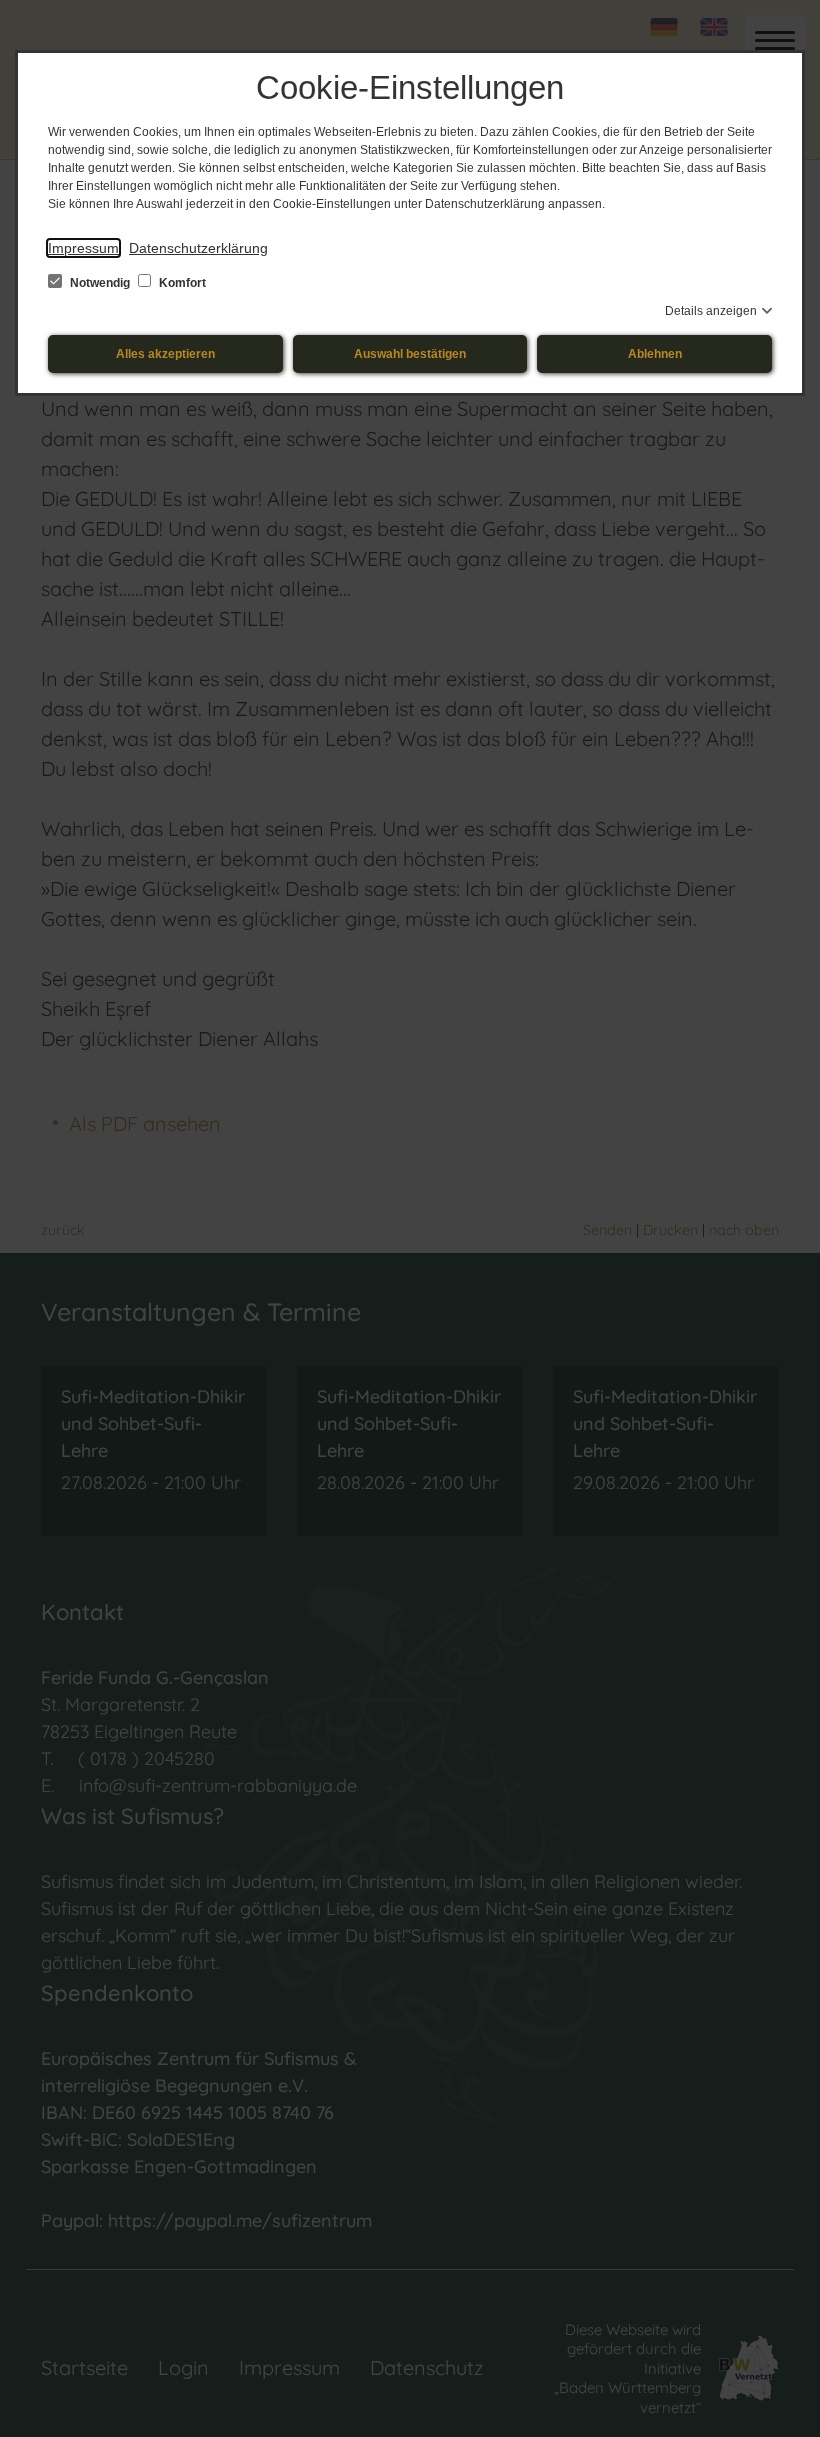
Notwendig (100, 283)
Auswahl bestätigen (410, 354)
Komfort (181, 283)
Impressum (83, 248)
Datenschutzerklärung (198, 248)
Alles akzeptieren (165, 354)
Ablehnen (655, 354)
